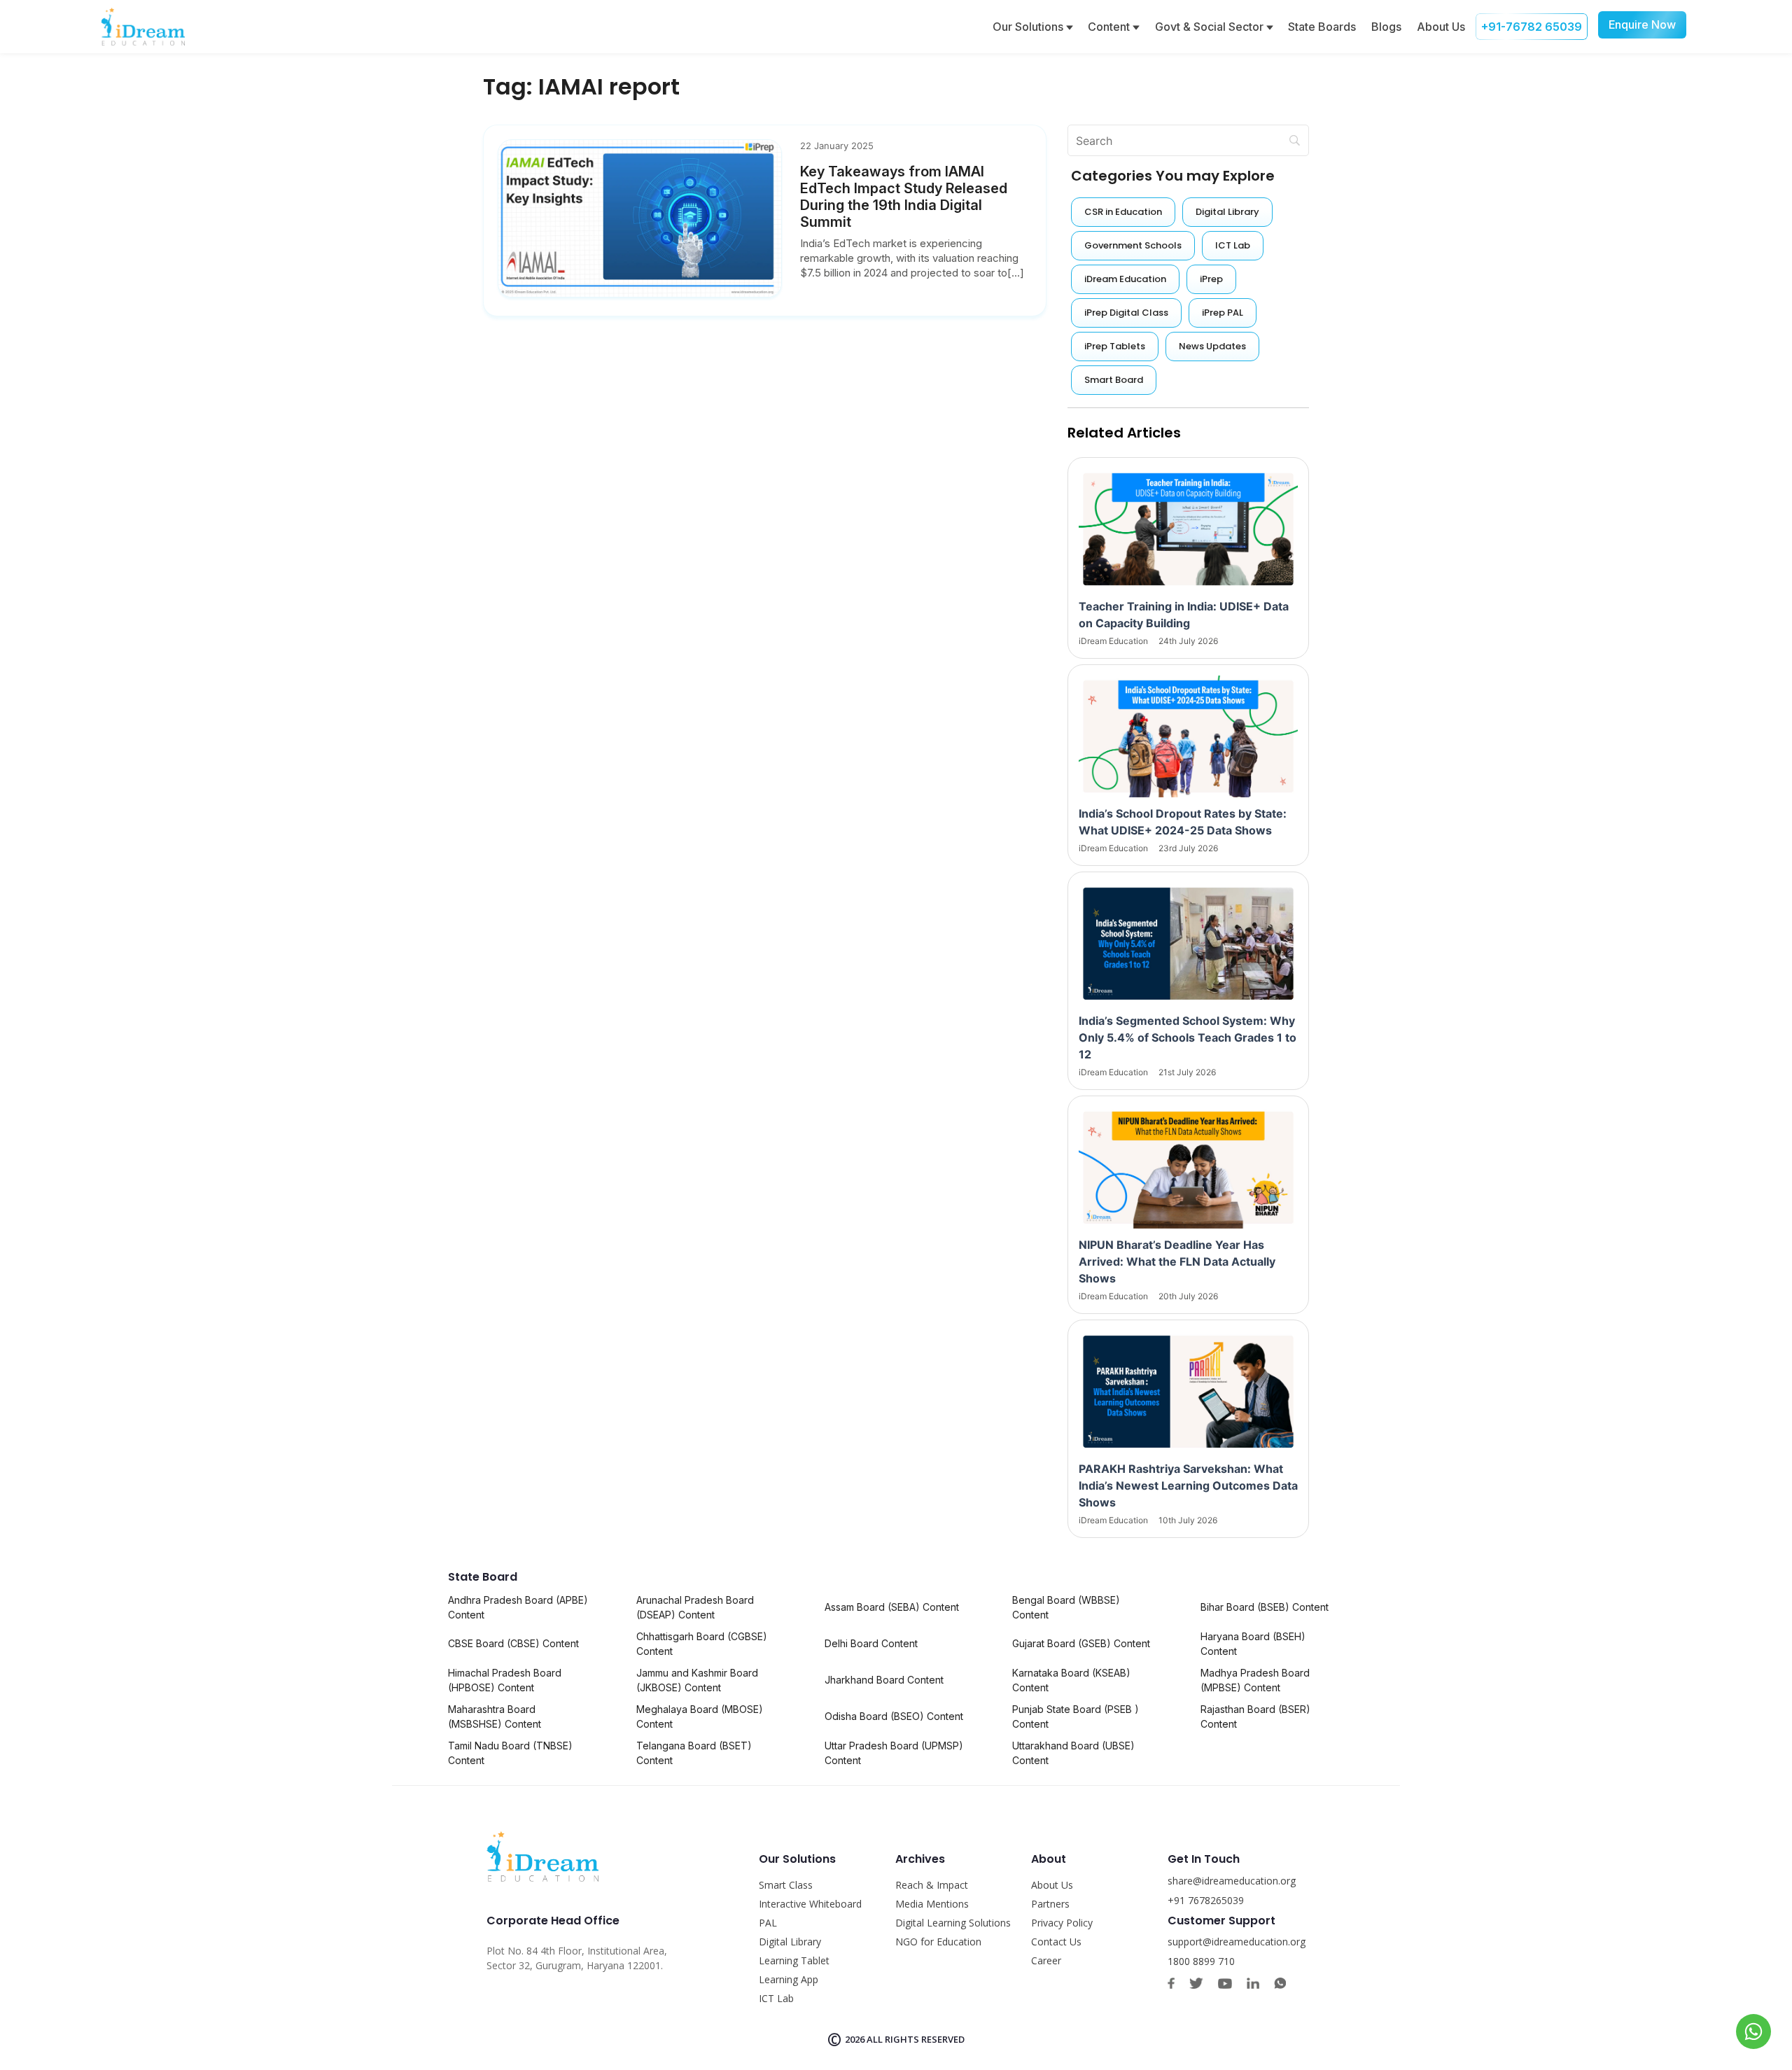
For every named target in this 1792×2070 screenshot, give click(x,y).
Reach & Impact (932, 1885)
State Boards (1322, 27)
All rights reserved (916, 2039)
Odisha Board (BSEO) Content (894, 1716)
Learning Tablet (794, 1960)
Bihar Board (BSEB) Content (1265, 1607)
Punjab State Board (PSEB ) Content (1076, 1716)
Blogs (1386, 27)
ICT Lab (776, 1998)
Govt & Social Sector (1211, 27)
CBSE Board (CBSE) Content (513, 1643)
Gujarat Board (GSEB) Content (1081, 1643)
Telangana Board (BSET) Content (694, 1753)
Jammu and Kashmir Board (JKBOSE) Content (697, 1680)
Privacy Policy (1062, 1923)
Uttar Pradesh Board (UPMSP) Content (894, 1753)
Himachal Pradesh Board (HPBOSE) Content (505, 1680)
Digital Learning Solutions (953, 1923)
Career (1046, 1960)
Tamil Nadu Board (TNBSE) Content (510, 1753)
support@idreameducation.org (1237, 1942)
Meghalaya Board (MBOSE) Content (700, 1716)
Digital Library (790, 1942)
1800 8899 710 (1201, 1961)
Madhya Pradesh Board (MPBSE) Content (1255, 1680)
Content (1110, 27)
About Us (1441, 27)
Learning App (789, 1979)
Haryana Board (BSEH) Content (1253, 1644)
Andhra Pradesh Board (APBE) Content (518, 1607)
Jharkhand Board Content (884, 1680)
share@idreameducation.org (1232, 1881)
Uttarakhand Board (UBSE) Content (1073, 1753)
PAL (768, 1923)
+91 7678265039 (1206, 1900)
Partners (1050, 1904)
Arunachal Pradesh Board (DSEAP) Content (695, 1607)
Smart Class (786, 1885)
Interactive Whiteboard (810, 1904)
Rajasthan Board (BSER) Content (1255, 1716)
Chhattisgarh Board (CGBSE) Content (702, 1644)
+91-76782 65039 (1532, 27)
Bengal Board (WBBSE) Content (1066, 1607)
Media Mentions (932, 1904)
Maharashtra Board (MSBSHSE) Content (495, 1716)
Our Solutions (1029, 27)
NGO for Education (938, 1942)
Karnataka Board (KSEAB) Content (1071, 1680)
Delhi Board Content (871, 1643)
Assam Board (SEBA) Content (892, 1607)
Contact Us (1056, 1942)
